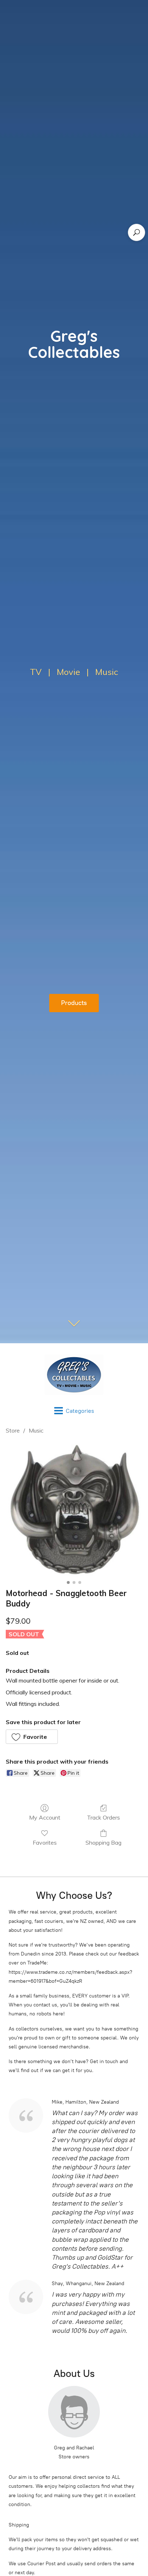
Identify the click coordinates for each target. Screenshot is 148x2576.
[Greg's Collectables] (74, 1375)
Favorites (45, 1843)
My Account (45, 1817)
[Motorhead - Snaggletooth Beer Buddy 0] (74, 1510)
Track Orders (103, 1817)
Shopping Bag (103, 1843)
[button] (32, 1737)
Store (13, 1430)
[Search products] (137, 232)
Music (36, 1430)
